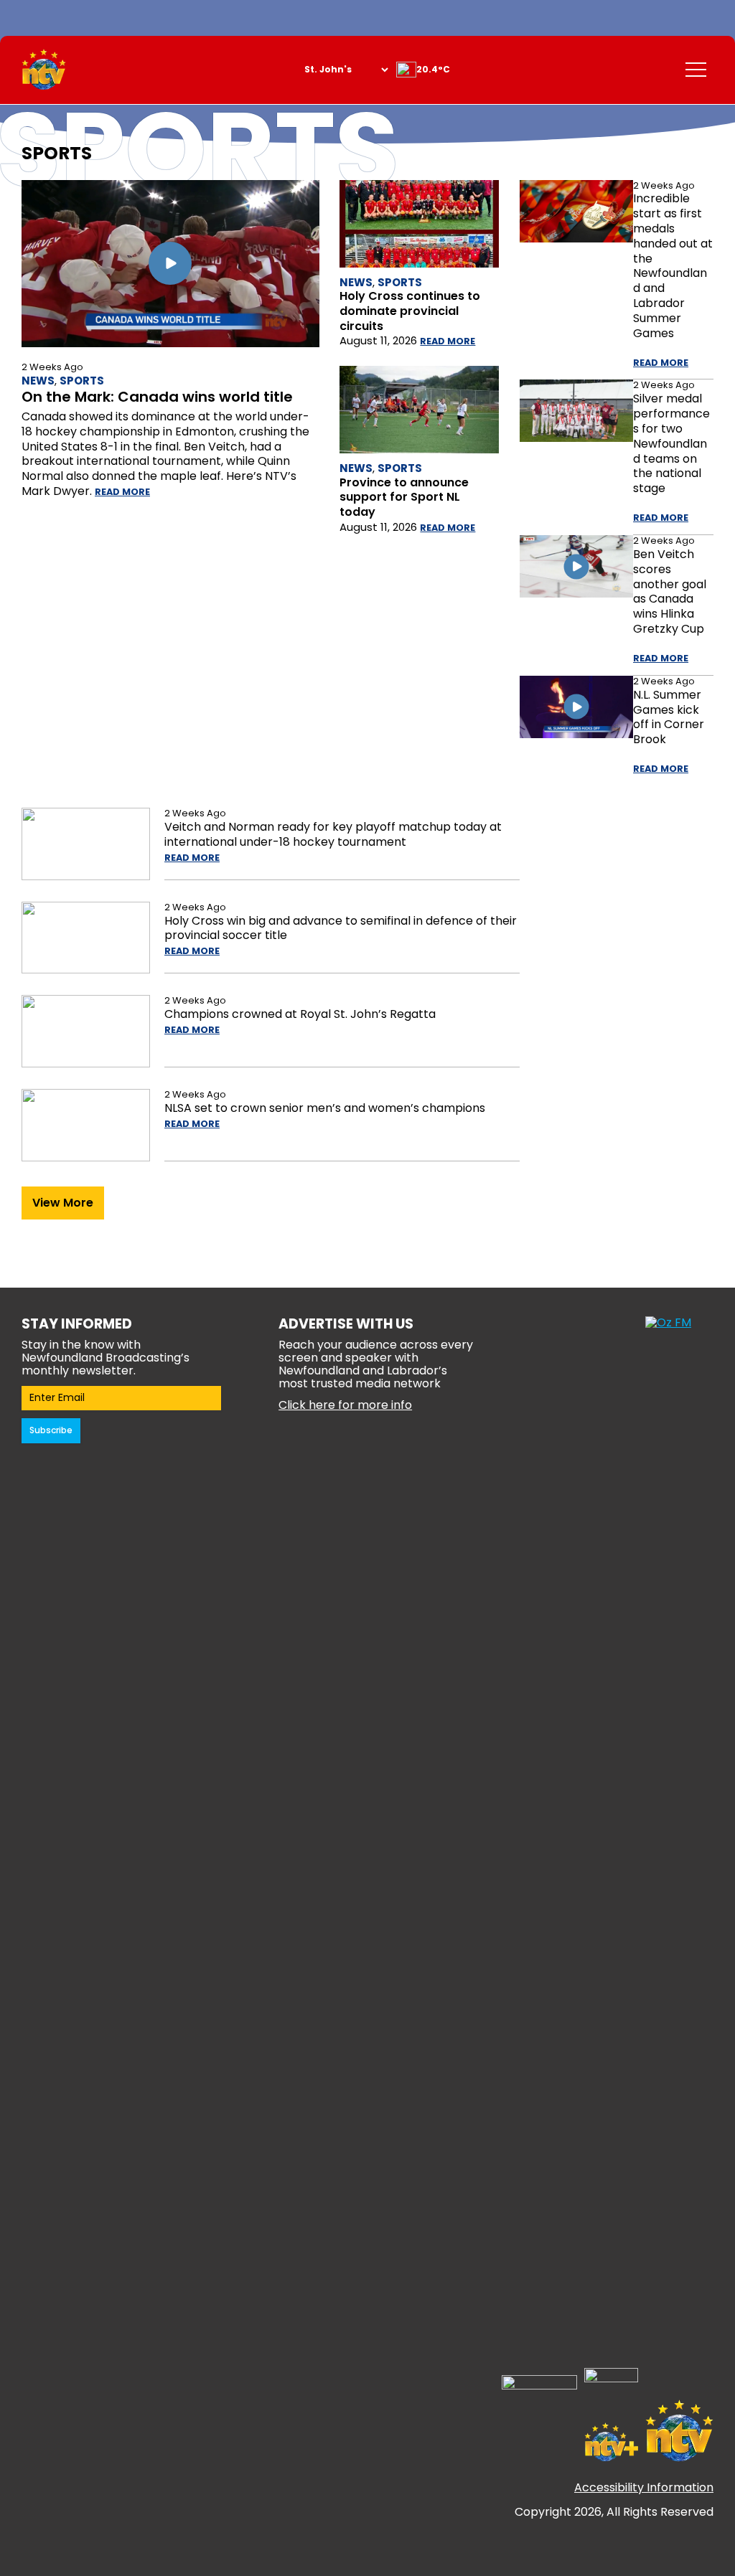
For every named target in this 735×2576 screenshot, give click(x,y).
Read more (122, 492)
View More (63, 1203)
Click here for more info (345, 1405)
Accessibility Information (644, 2487)
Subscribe (51, 1430)
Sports (82, 381)
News (38, 381)
